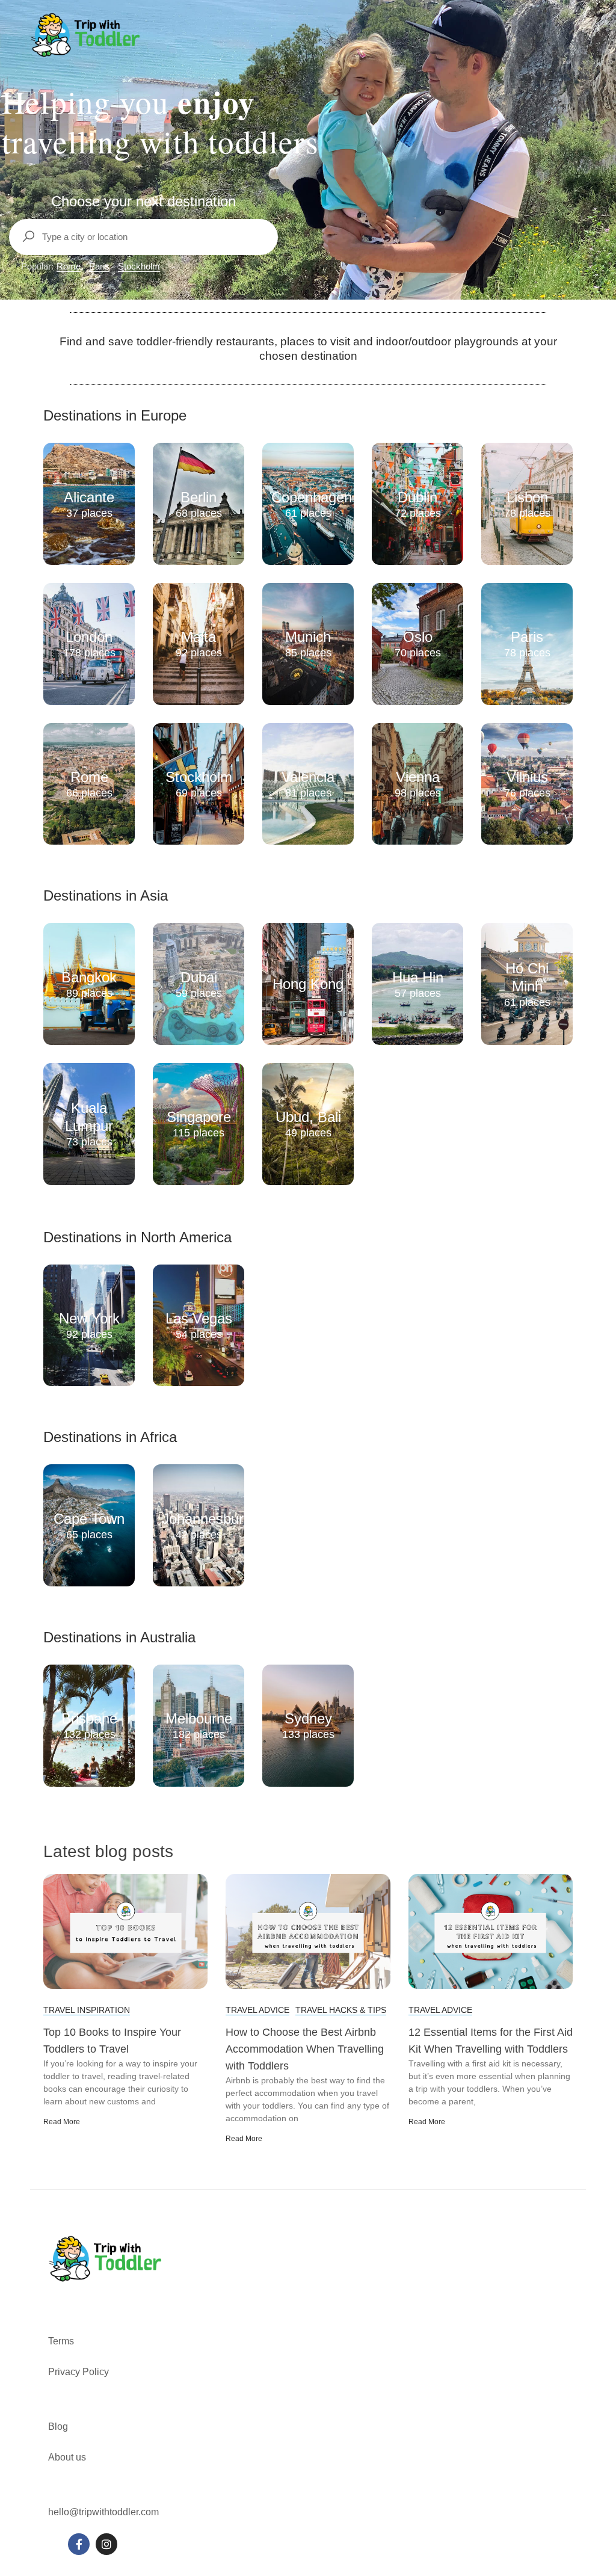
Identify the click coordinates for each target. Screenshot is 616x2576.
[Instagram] (106, 2544)
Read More (62, 2122)
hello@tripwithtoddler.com (103, 2512)
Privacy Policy (79, 2372)
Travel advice (257, 2010)
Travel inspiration (87, 2010)
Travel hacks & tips (341, 2010)
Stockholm (139, 266)
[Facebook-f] (79, 2544)
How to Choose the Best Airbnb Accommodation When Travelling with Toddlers (305, 2049)
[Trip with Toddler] (86, 35)
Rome (69, 266)
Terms (62, 2341)
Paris (99, 266)
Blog (58, 2427)
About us (67, 2457)
